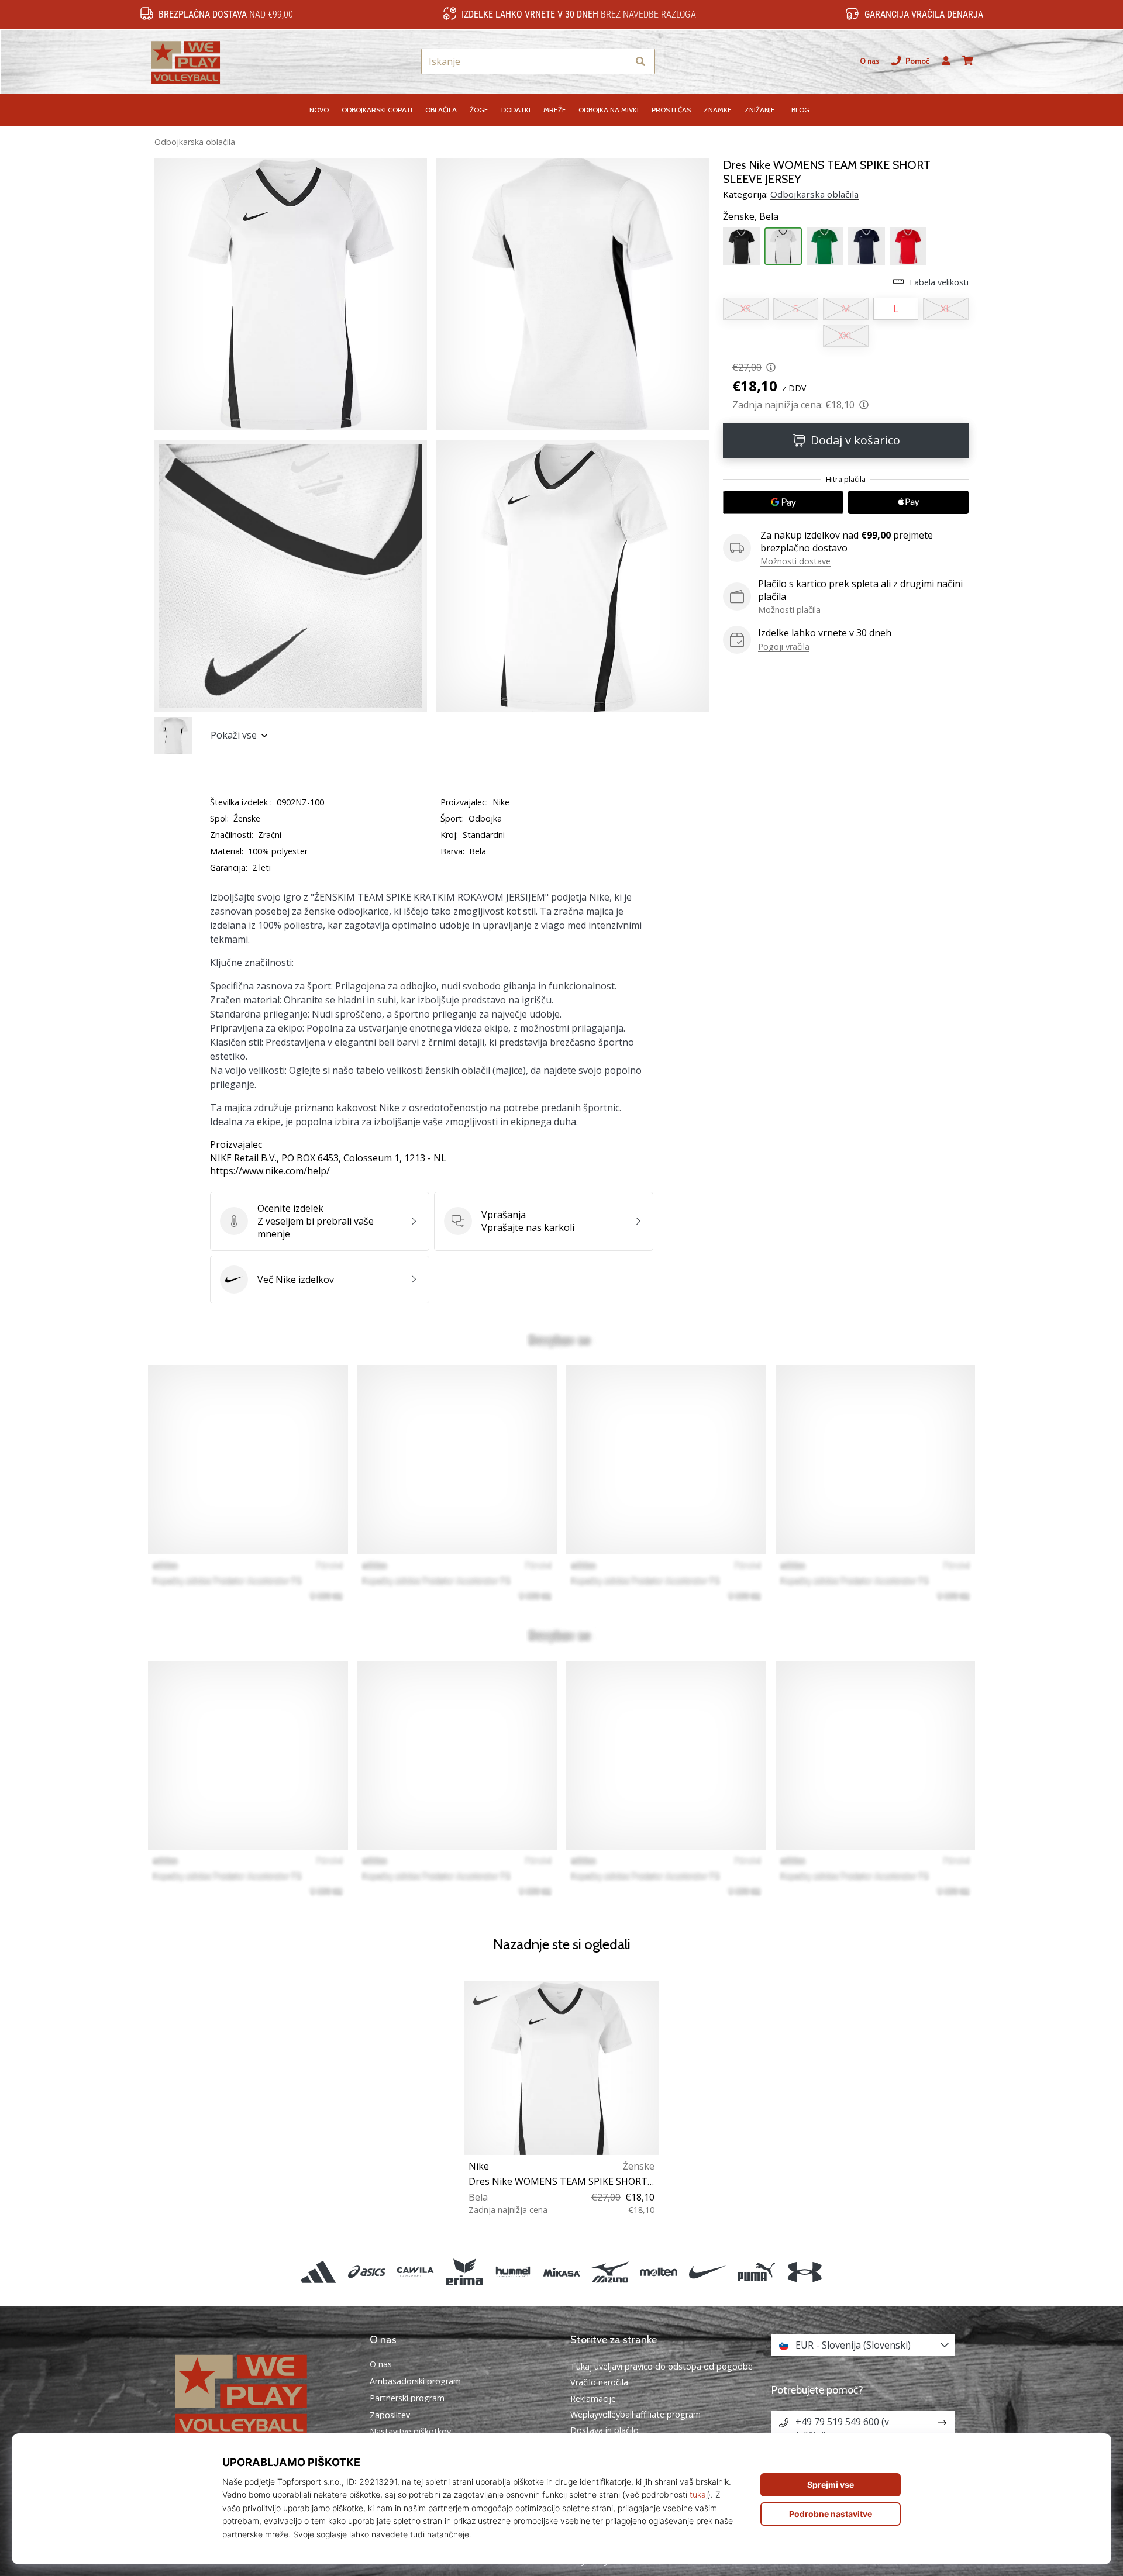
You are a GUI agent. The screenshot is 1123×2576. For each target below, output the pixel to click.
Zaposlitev (390, 2415)
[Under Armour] (805, 2272)
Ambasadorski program (415, 2381)
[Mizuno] (610, 2272)
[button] (619, 62)
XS (746, 309)
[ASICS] (367, 2272)
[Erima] (464, 2272)
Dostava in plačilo (604, 2430)
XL (946, 309)
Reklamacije (593, 2399)
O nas (869, 61)
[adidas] (318, 2272)
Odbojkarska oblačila (195, 142)
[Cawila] (416, 2272)
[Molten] (659, 2272)
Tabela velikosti (938, 282)
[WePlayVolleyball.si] (260, 2394)
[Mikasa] (561, 2272)
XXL (846, 336)
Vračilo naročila (599, 2382)
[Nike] (707, 2272)
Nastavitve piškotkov (410, 2432)
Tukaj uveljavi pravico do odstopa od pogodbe (662, 2366)
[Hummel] (513, 2272)
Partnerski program (407, 2398)
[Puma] (756, 2272)
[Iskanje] (640, 62)
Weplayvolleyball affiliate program (635, 2414)
